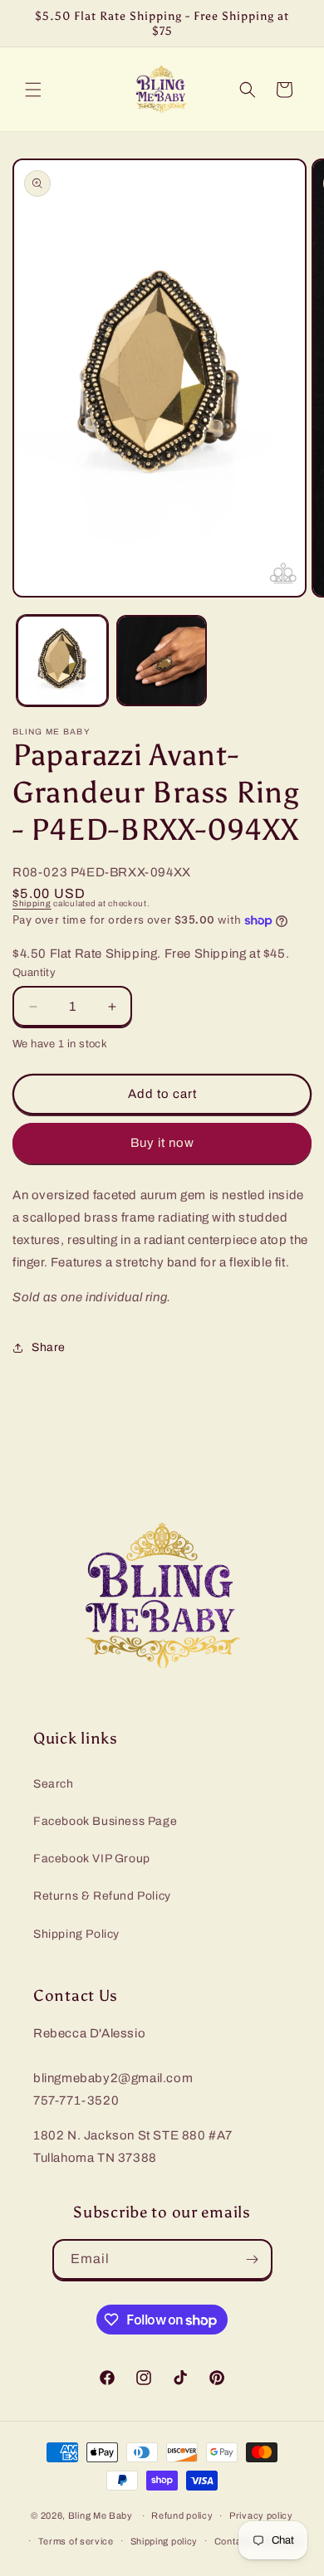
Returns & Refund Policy (102, 1896)
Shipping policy (164, 2541)
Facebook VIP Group (92, 1859)
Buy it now (162, 1143)
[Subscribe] (253, 2259)
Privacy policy (261, 2515)
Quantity (34, 973)
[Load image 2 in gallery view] (162, 661)
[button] (33, 90)
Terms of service (76, 2541)
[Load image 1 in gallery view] (62, 661)
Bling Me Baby (101, 2515)
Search (54, 1784)
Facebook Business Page (105, 1821)
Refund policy (182, 2515)
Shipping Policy (76, 1934)
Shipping (32, 903)
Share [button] (49, 1347)
